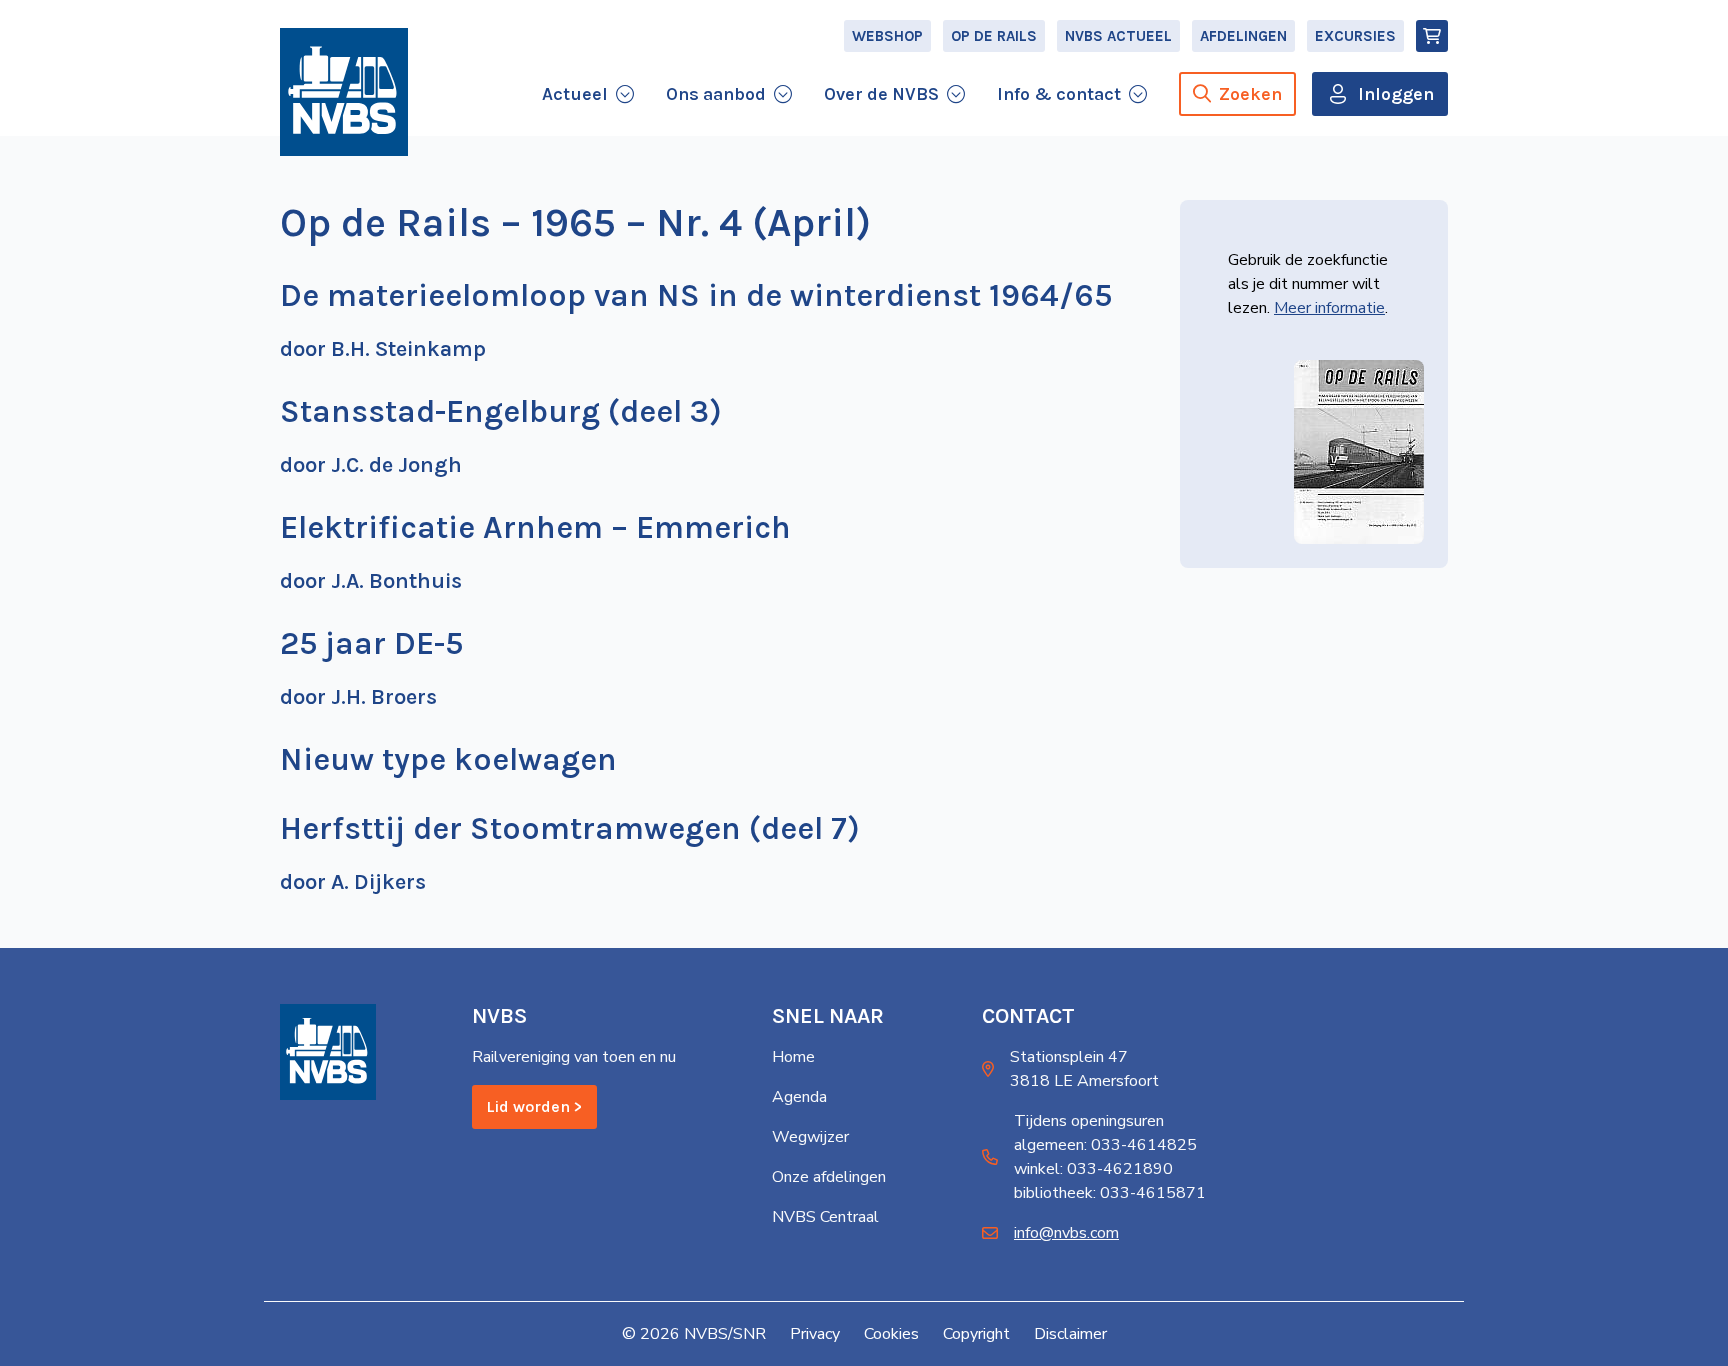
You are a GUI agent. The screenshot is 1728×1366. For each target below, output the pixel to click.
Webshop (887, 36)
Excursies (1355, 36)
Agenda (799, 1097)
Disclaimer (1070, 1334)
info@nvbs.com (1066, 1233)
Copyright (976, 1334)
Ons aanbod (716, 94)
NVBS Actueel (1118, 36)
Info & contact (1059, 94)
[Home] (344, 92)
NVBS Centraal (825, 1217)
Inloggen (1396, 94)
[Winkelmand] (1432, 36)
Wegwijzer (810, 1137)
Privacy (815, 1334)
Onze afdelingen (829, 1177)
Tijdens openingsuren (1089, 1121)
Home (793, 1057)
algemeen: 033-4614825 (1105, 1145)
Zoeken (1250, 94)
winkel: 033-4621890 (1093, 1169)
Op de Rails (994, 36)
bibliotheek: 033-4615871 (1110, 1193)
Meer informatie (1329, 308)
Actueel (575, 94)
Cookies (891, 1334)
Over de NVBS (881, 94)
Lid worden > (534, 1106)
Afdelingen (1243, 36)
